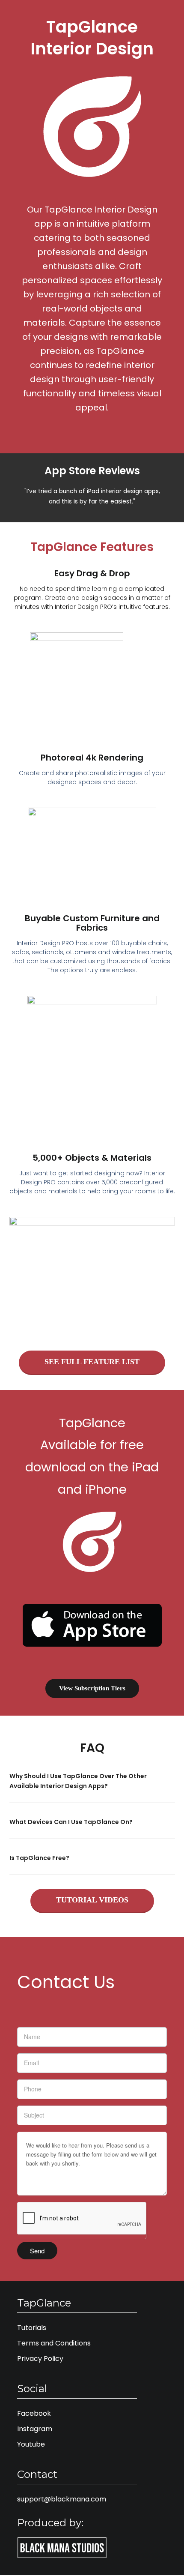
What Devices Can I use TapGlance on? (71, 1822)
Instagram (35, 2429)
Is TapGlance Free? (39, 1858)
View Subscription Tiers (92, 1688)
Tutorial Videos (92, 1900)
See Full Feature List (92, 1362)
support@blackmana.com (62, 2499)
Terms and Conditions (54, 2343)
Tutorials (32, 2328)
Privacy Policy (40, 2359)
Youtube (31, 2444)
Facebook (34, 2413)
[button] (92, 1787)
